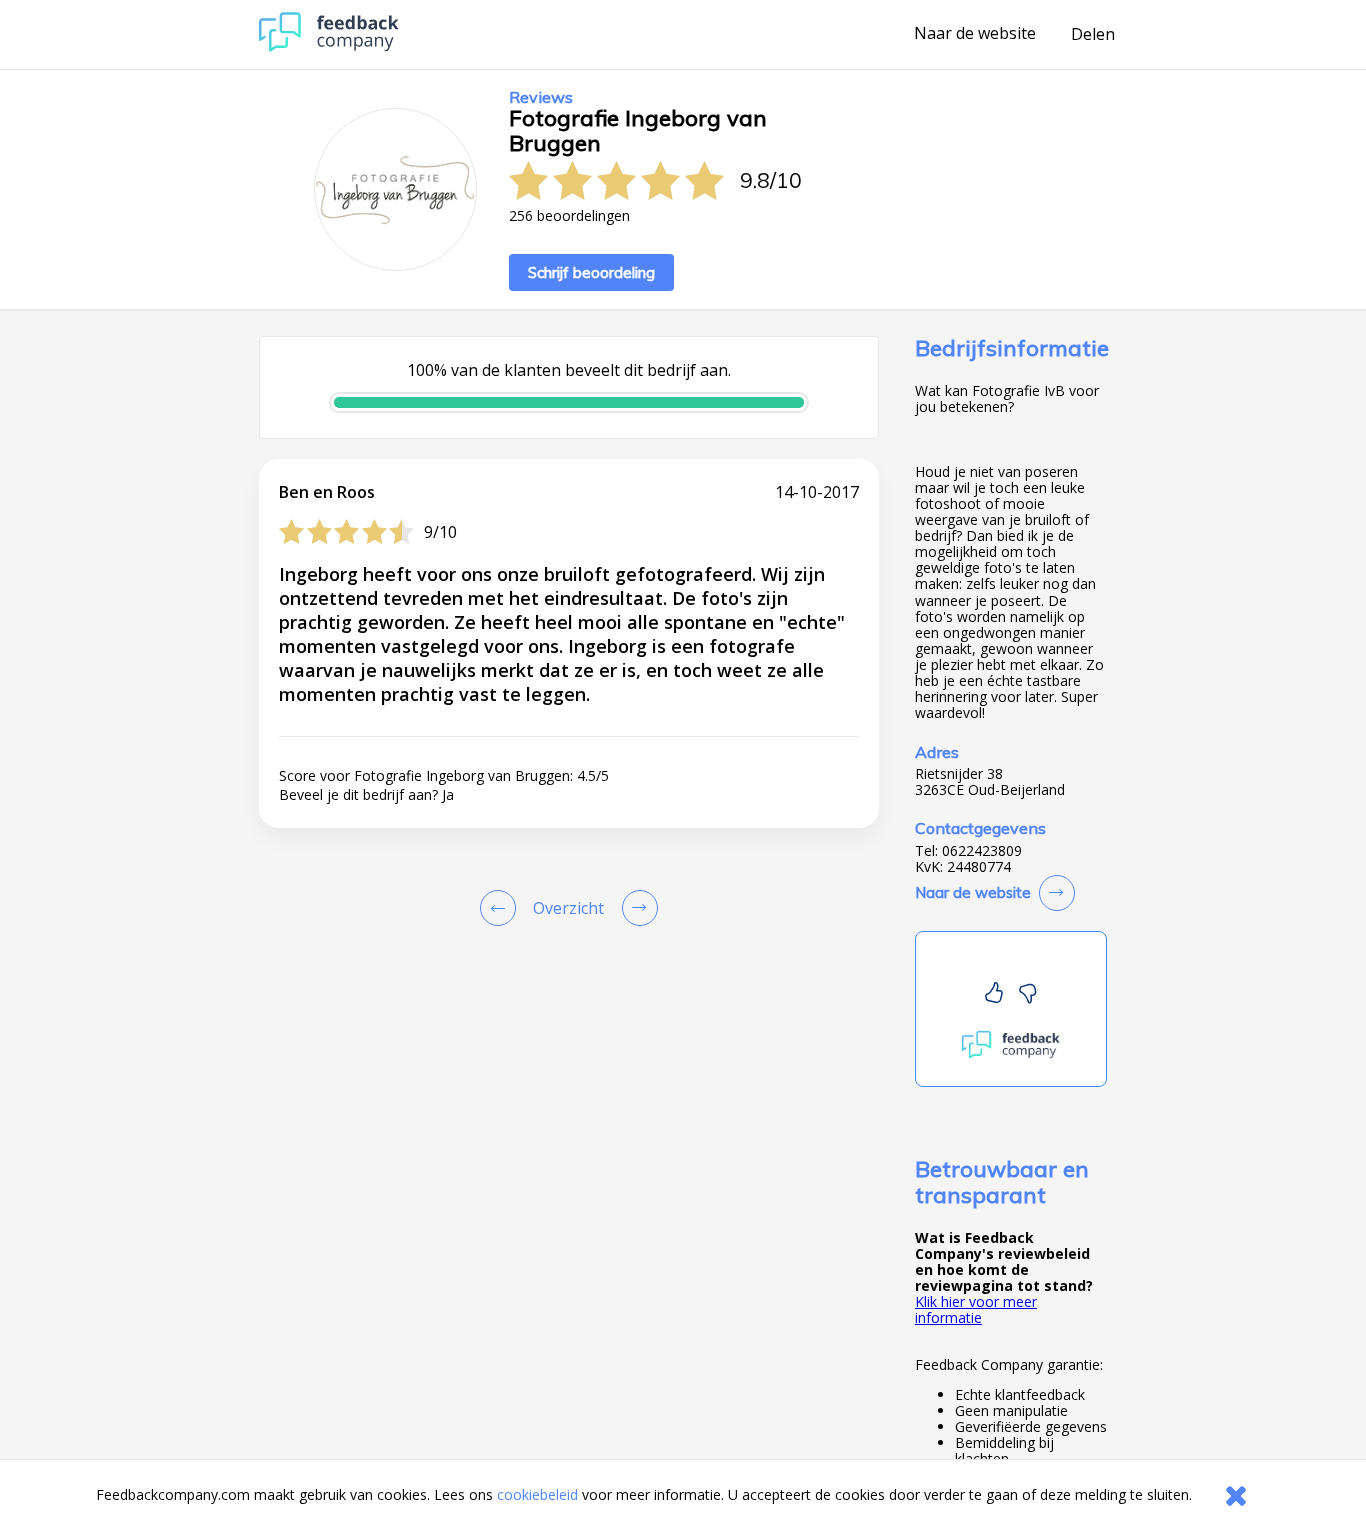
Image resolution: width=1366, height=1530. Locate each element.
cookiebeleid (537, 1494)
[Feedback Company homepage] (329, 46)
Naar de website (975, 34)
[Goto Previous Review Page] (502, 908)
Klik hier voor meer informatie (976, 1309)
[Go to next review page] (636, 908)
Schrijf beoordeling (591, 272)
